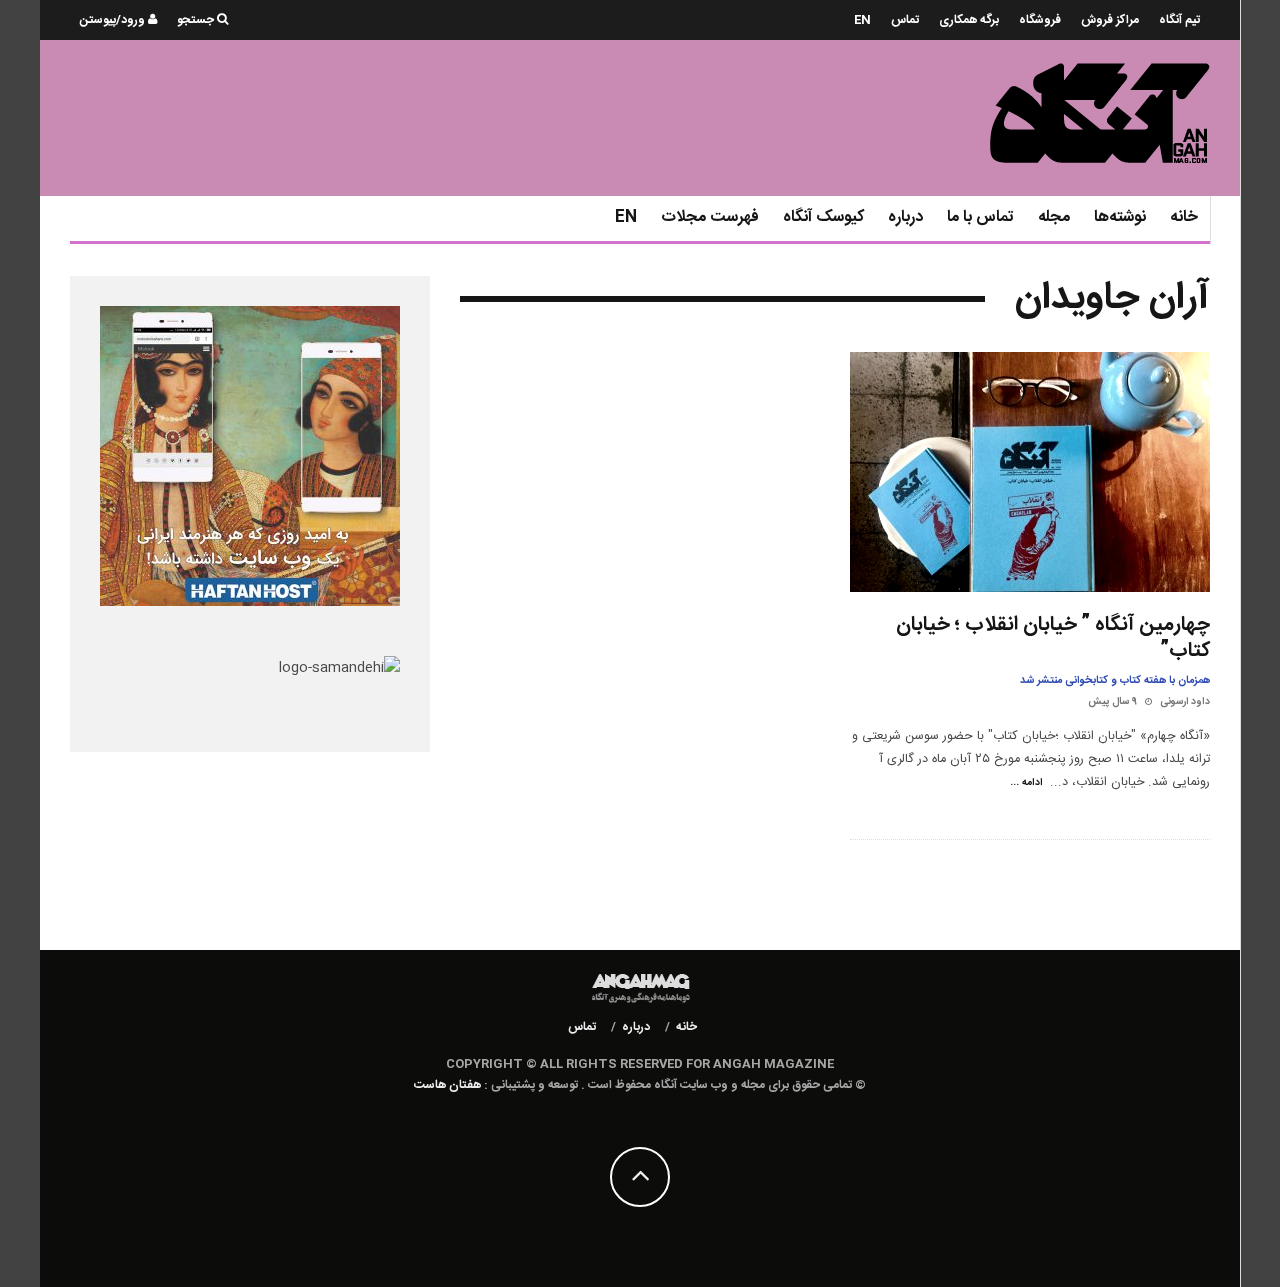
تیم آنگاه (1179, 20)
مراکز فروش (1110, 20)
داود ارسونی (1185, 702)
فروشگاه (1040, 20)
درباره (905, 217)
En (862, 20)
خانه (1184, 217)
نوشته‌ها (1120, 217)
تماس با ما (980, 217)
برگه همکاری (969, 20)
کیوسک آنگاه (823, 217)
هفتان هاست (447, 1085)
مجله (1054, 217)
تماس (905, 20)
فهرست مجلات (710, 217)
